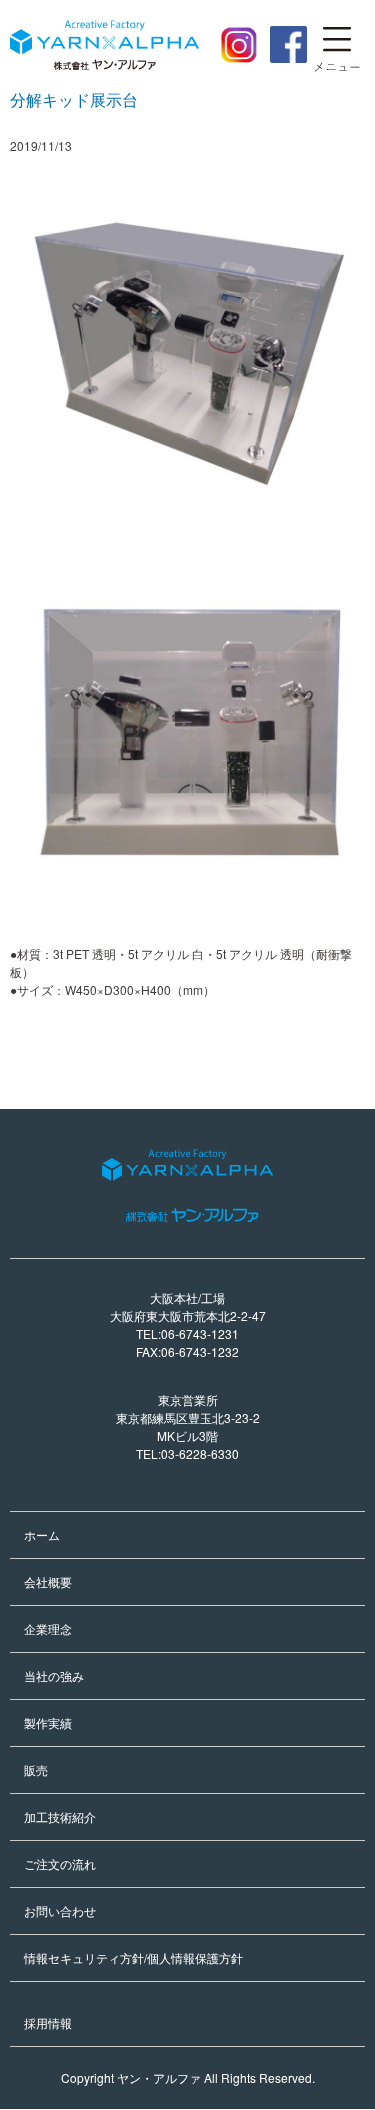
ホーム (42, 1534)
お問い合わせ (60, 1910)
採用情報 (48, 2022)
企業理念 (48, 1628)
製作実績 (48, 1722)
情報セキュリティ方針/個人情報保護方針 (133, 1957)
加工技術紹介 (60, 1816)
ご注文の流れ (60, 1863)
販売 (36, 1769)
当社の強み (54, 1675)
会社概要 (48, 1581)
